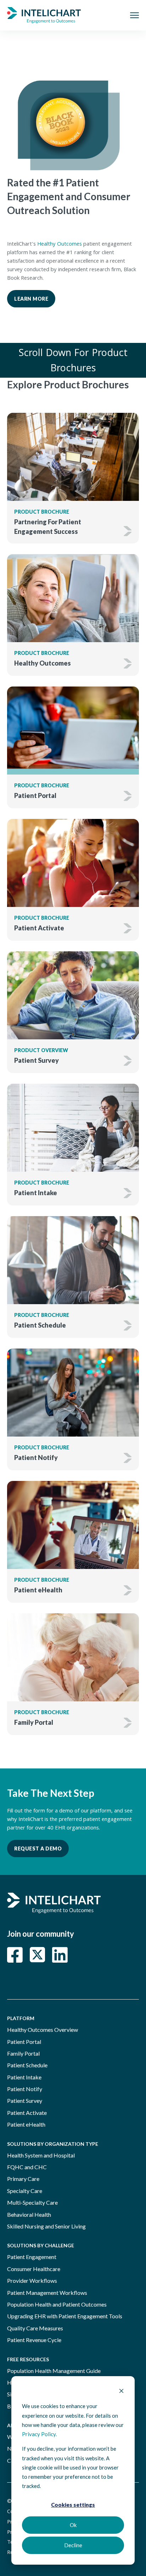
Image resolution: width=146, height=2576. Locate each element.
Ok (73, 2525)
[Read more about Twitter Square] (37, 1955)
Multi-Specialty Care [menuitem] (32, 2202)
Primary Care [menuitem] (23, 2179)
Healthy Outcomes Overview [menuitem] (43, 2030)
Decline (73, 2545)
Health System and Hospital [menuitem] (41, 2155)
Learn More (31, 299)
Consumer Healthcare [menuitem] (34, 2269)
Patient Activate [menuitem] (27, 2113)
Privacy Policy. (39, 2434)
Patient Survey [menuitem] (25, 2101)
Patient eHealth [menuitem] (26, 2124)
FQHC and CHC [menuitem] (27, 2167)
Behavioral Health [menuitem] (29, 2214)
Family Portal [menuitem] (23, 2053)
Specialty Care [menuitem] (25, 2191)
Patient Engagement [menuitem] (32, 2257)
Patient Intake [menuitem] (24, 2077)
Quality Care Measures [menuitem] (35, 2328)
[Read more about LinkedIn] (60, 1955)
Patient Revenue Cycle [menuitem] (34, 2340)
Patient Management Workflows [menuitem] (47, 2293)
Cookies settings (73, 2505)
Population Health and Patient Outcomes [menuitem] (57, 2304)
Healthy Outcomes (60, 245)
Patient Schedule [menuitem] (27, 2065)
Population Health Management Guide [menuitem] (54, 2371)
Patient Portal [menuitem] (24, 2042)
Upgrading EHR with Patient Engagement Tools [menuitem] (65, 2316)
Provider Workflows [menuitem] (32, 2280)
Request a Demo (38, 1848)
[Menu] (134, 15)
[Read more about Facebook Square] (15, 1955)
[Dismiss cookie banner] (121, 2391)
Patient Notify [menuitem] (25, 2089)
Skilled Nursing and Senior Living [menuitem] (46, 2226)
